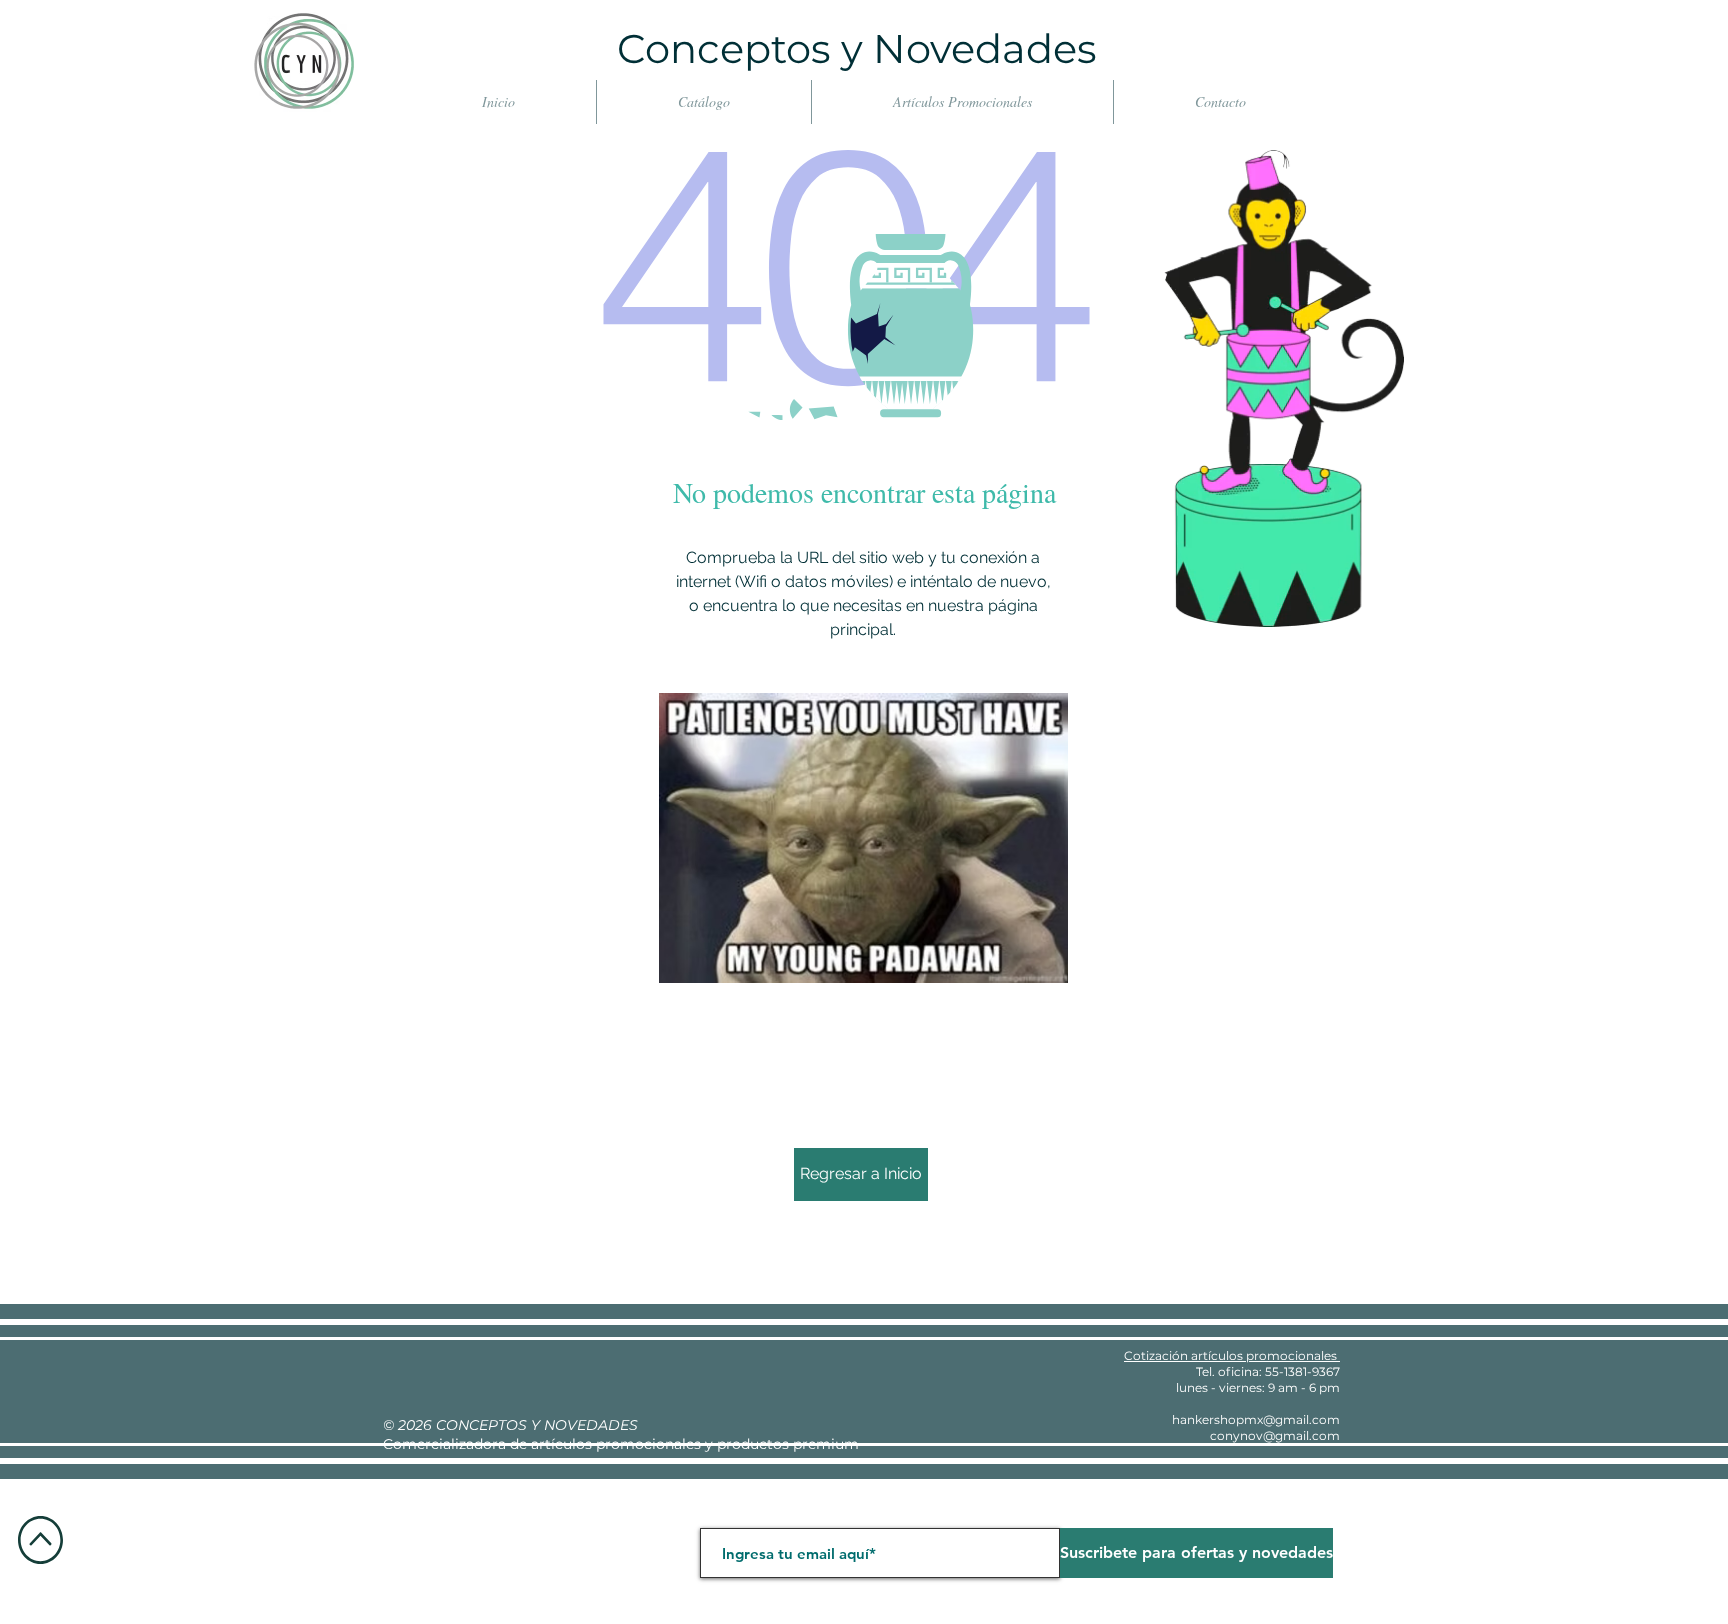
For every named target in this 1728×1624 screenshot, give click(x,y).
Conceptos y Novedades (857, 48)
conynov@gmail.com (1275, 1435)
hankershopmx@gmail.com (1256, 1419)
